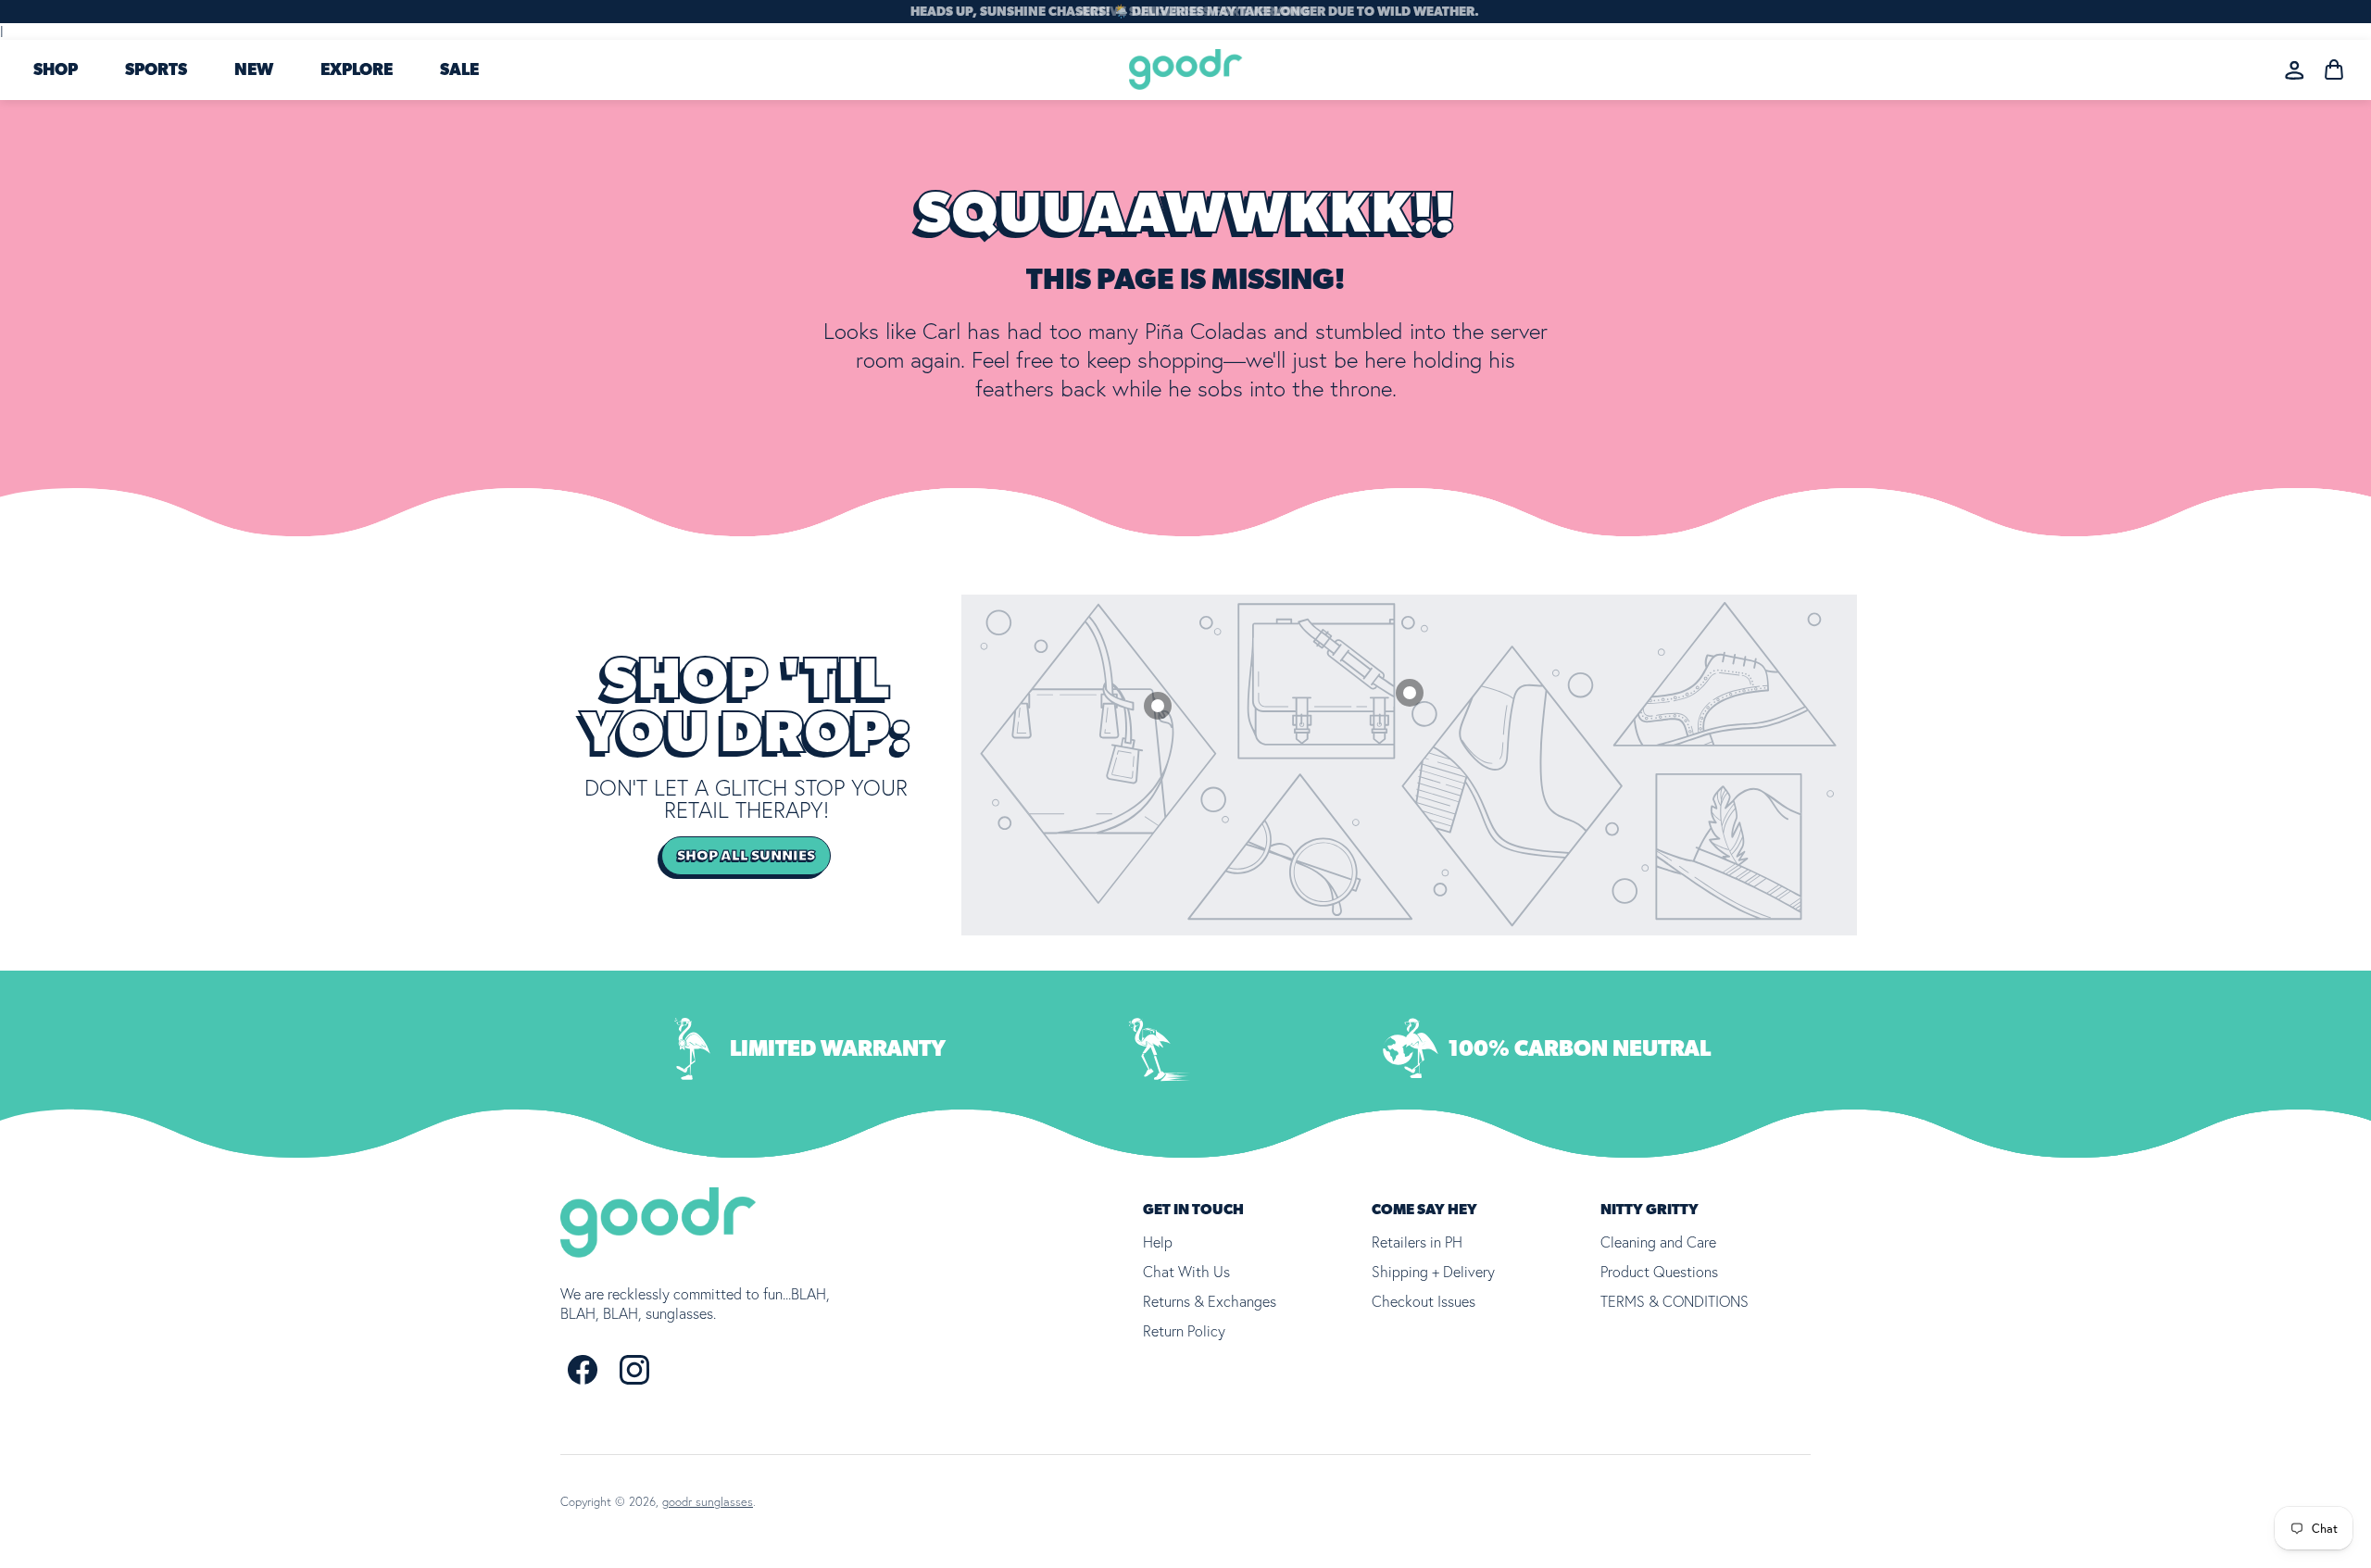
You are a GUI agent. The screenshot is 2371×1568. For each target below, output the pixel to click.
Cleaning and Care (1658, 1242)
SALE (459, 70)
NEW (254, 70)
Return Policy (1184, 1331)
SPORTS (156, 70)
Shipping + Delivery (1433, 1272)
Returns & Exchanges (1210, 1301)
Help (1158, 1242)
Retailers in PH (1417, 1242)
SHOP (56, 70)
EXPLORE (357, 70)
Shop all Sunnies (746, 856)
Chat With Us (1186, 1272)
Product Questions (1659, 1272)
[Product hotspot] (1410, 693)
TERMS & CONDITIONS (1675, 1301)
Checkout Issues (1424, 1301)
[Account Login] (2295, 70)
